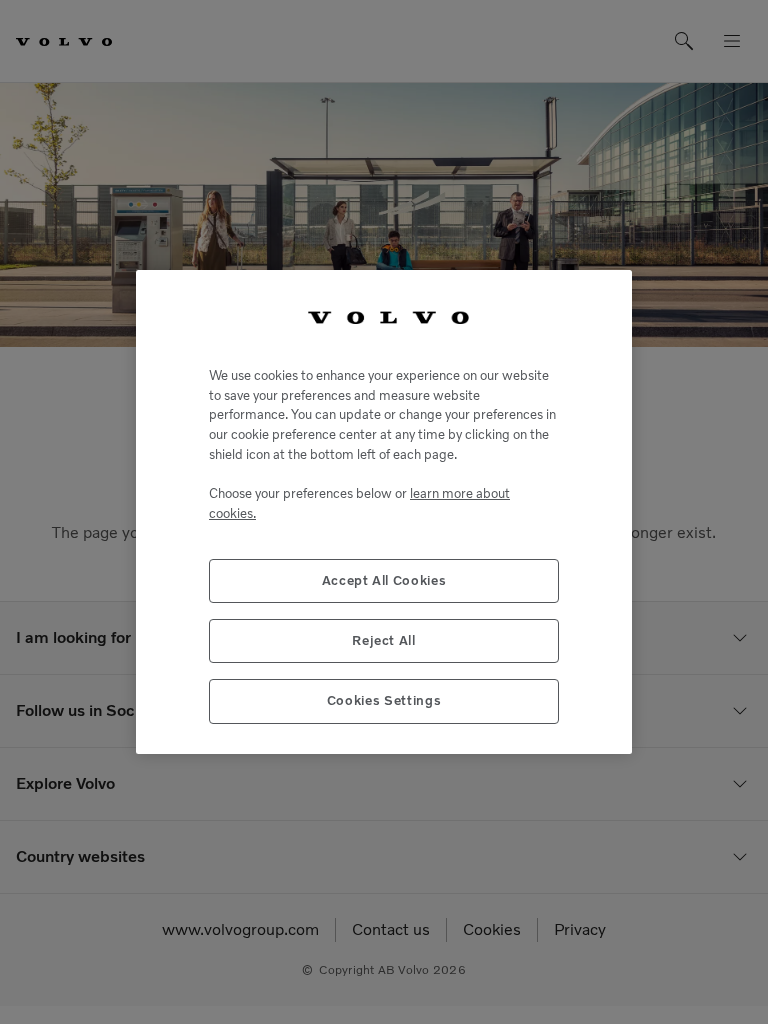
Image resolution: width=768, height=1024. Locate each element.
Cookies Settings (384, 700)
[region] (384, 511)
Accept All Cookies (384, 580)
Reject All (384, 640)
